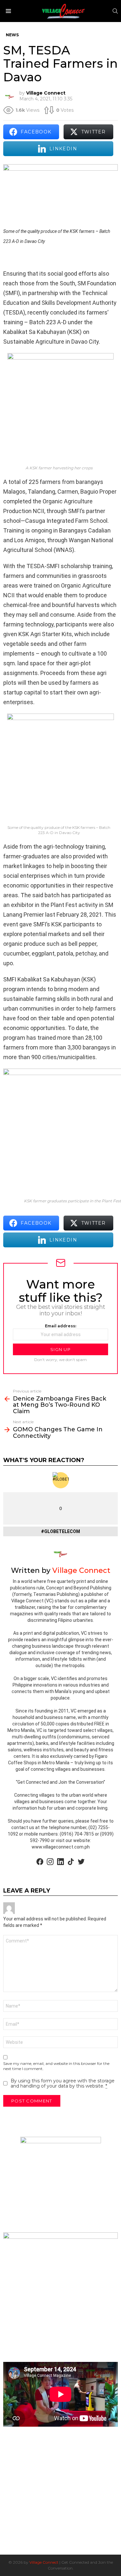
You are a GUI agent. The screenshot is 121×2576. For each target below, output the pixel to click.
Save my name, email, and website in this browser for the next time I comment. (56, 2066)
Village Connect (44, 2562)
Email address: (60, 1326)
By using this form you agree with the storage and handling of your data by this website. (63, 2083)
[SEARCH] (115, 11)
